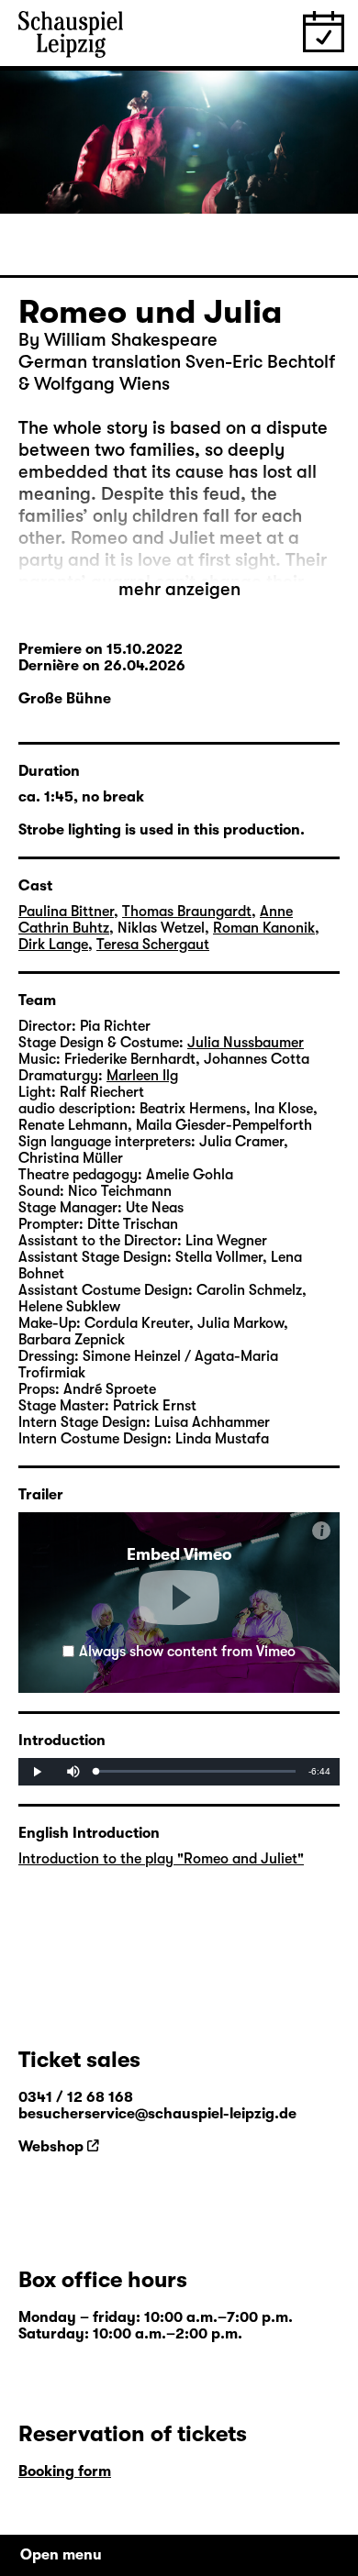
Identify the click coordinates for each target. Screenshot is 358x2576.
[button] (179, 1598)
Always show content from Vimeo (187, 1652)
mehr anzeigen (179, 589)
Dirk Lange (53, 945)
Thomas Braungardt (187, 912)
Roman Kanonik (264, 928)
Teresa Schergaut (153, 945)
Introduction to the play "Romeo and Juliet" (161, 1859)
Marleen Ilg (142, 1076)
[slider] (196, 1771)
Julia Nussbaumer (246, 1043)
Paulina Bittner (66, 912)
